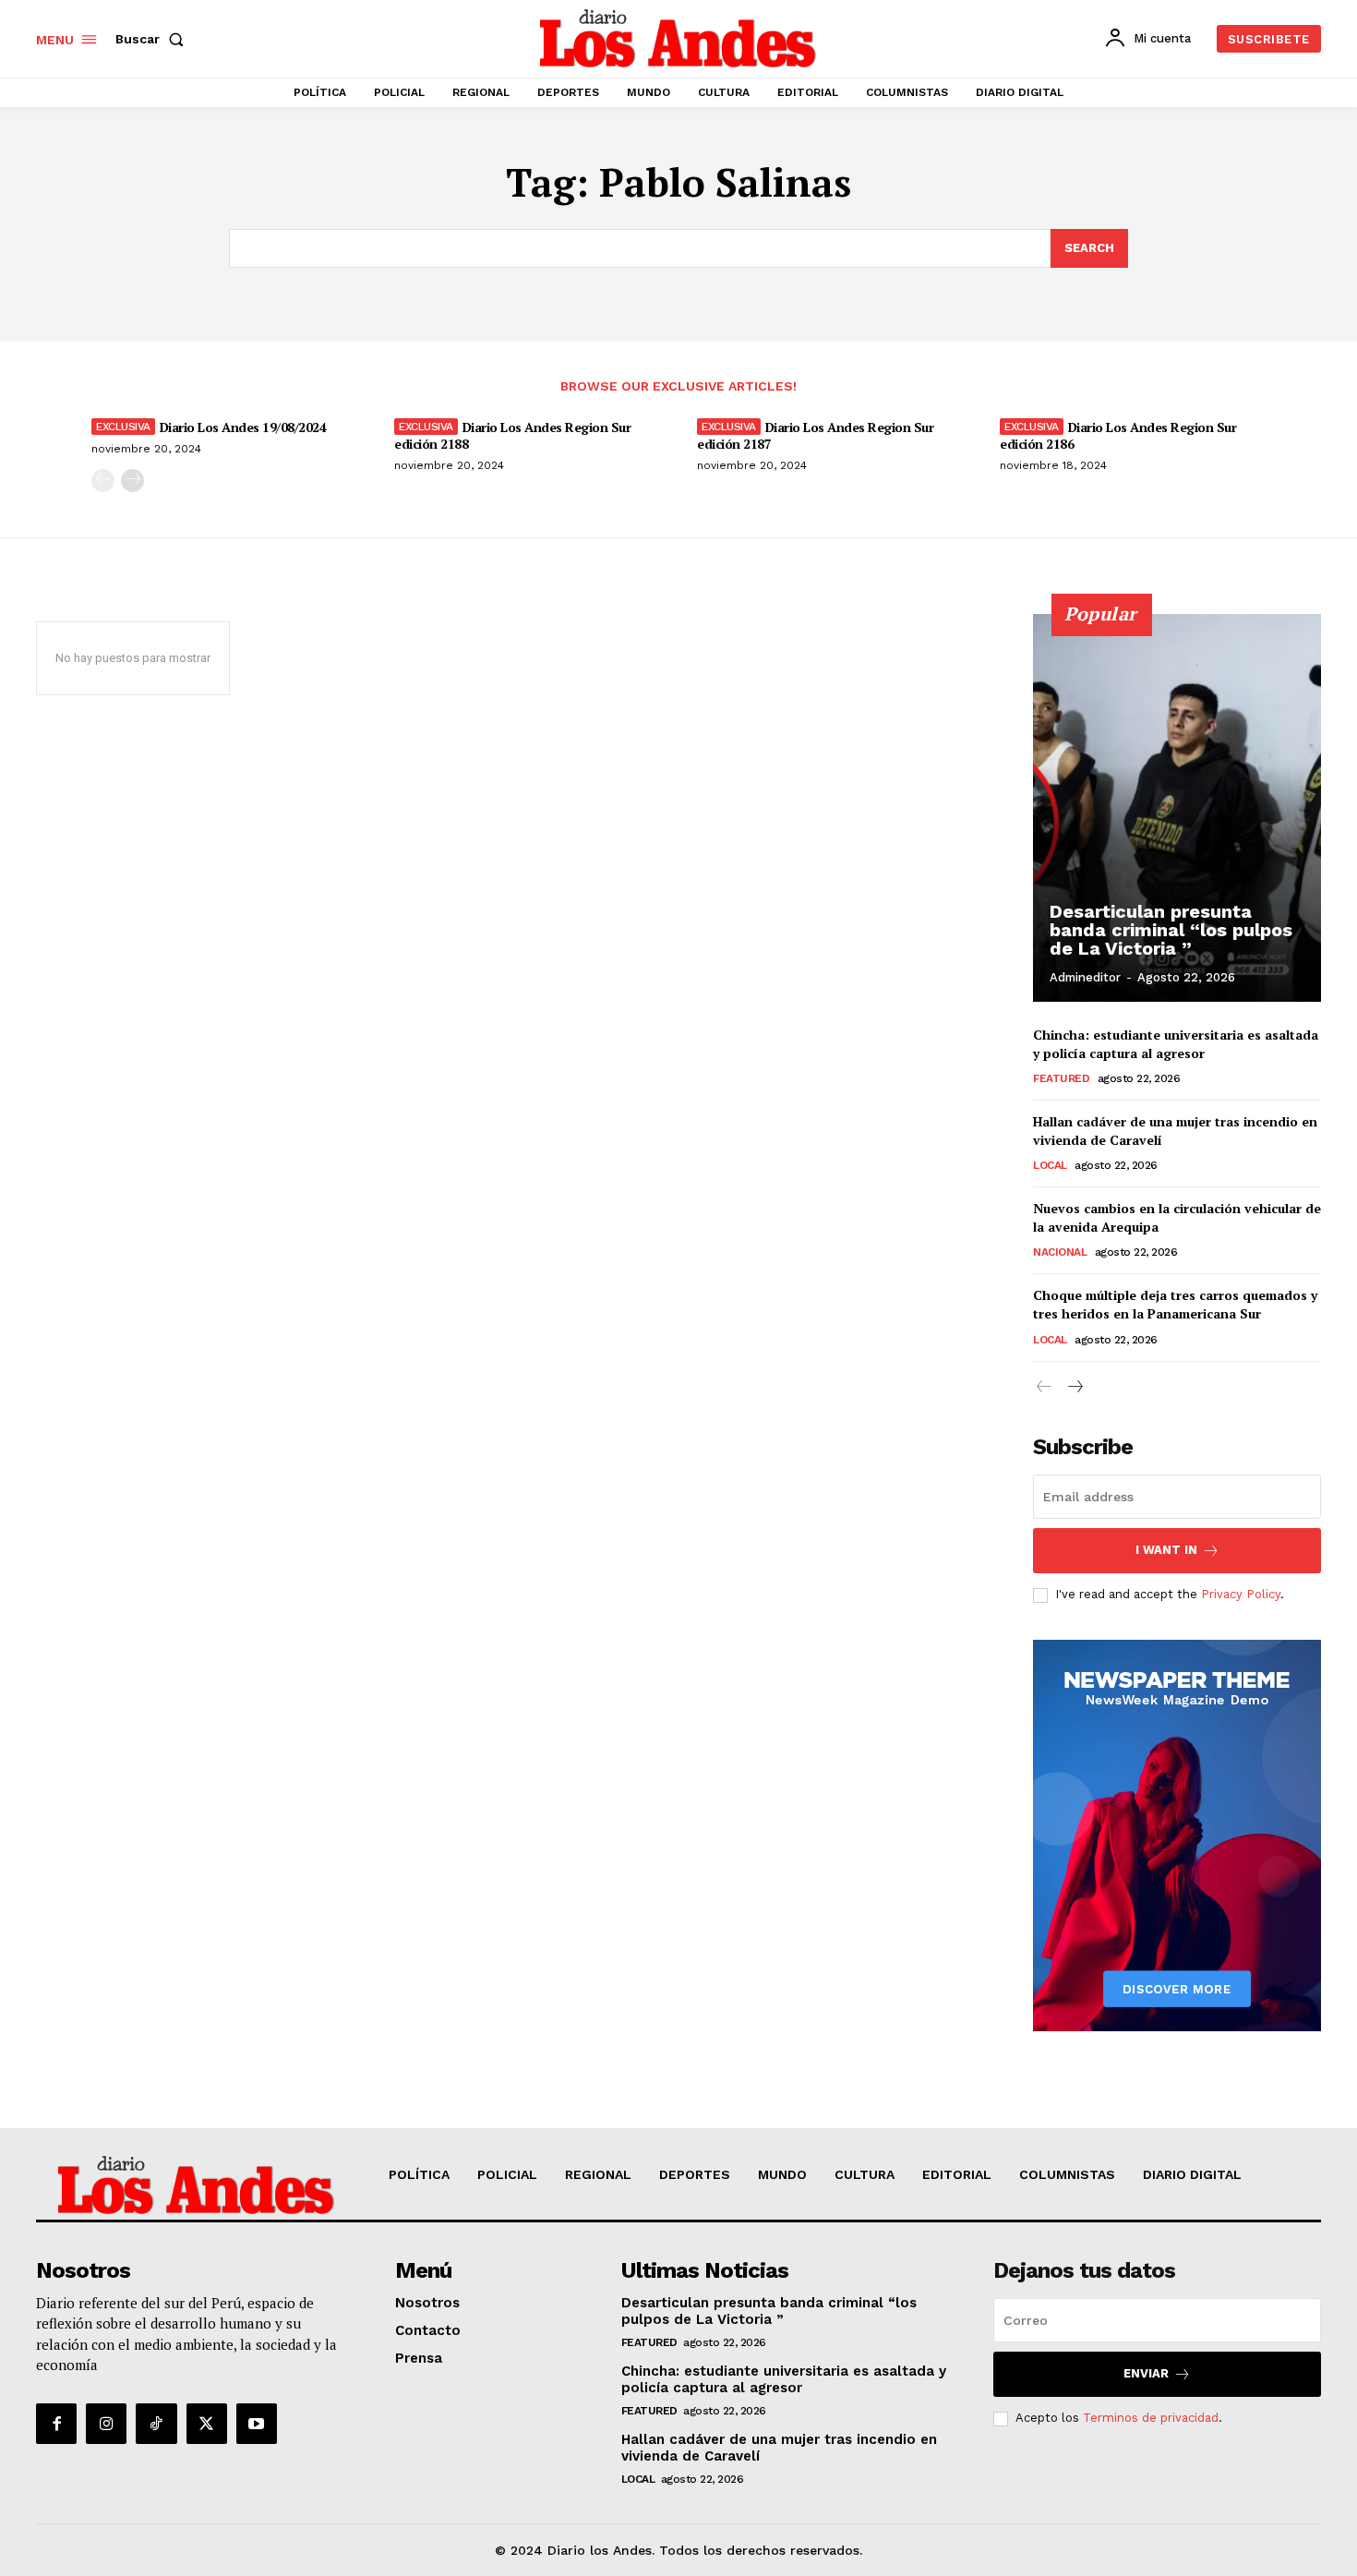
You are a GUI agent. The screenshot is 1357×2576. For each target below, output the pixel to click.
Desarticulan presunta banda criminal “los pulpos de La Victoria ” (1171, 930)
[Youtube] (257, 2424)
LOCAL (1050, 1165)
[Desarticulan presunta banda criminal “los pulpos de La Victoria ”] (1177, 808)
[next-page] (132, 481)
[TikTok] (156, 2424)
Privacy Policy (1241, 1594)
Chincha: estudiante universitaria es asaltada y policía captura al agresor (1176, 1044)
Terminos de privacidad (1151, 2418)
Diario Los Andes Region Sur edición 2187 (815, 435)
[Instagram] (106, 2424)
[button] (153, 39)
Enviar (1146, 2373)
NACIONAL (1060, 1252)
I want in (1166, 1550)
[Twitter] (207, 2424)
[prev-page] (103, 481)
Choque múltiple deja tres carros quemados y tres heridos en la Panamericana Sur (1175, 1304)
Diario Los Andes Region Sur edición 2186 (1118, 435)
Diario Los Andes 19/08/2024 (243, 427)
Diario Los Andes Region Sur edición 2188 (512, 435)
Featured (1061, 1078)
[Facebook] (56, 2424)
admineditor (1085, 977)
